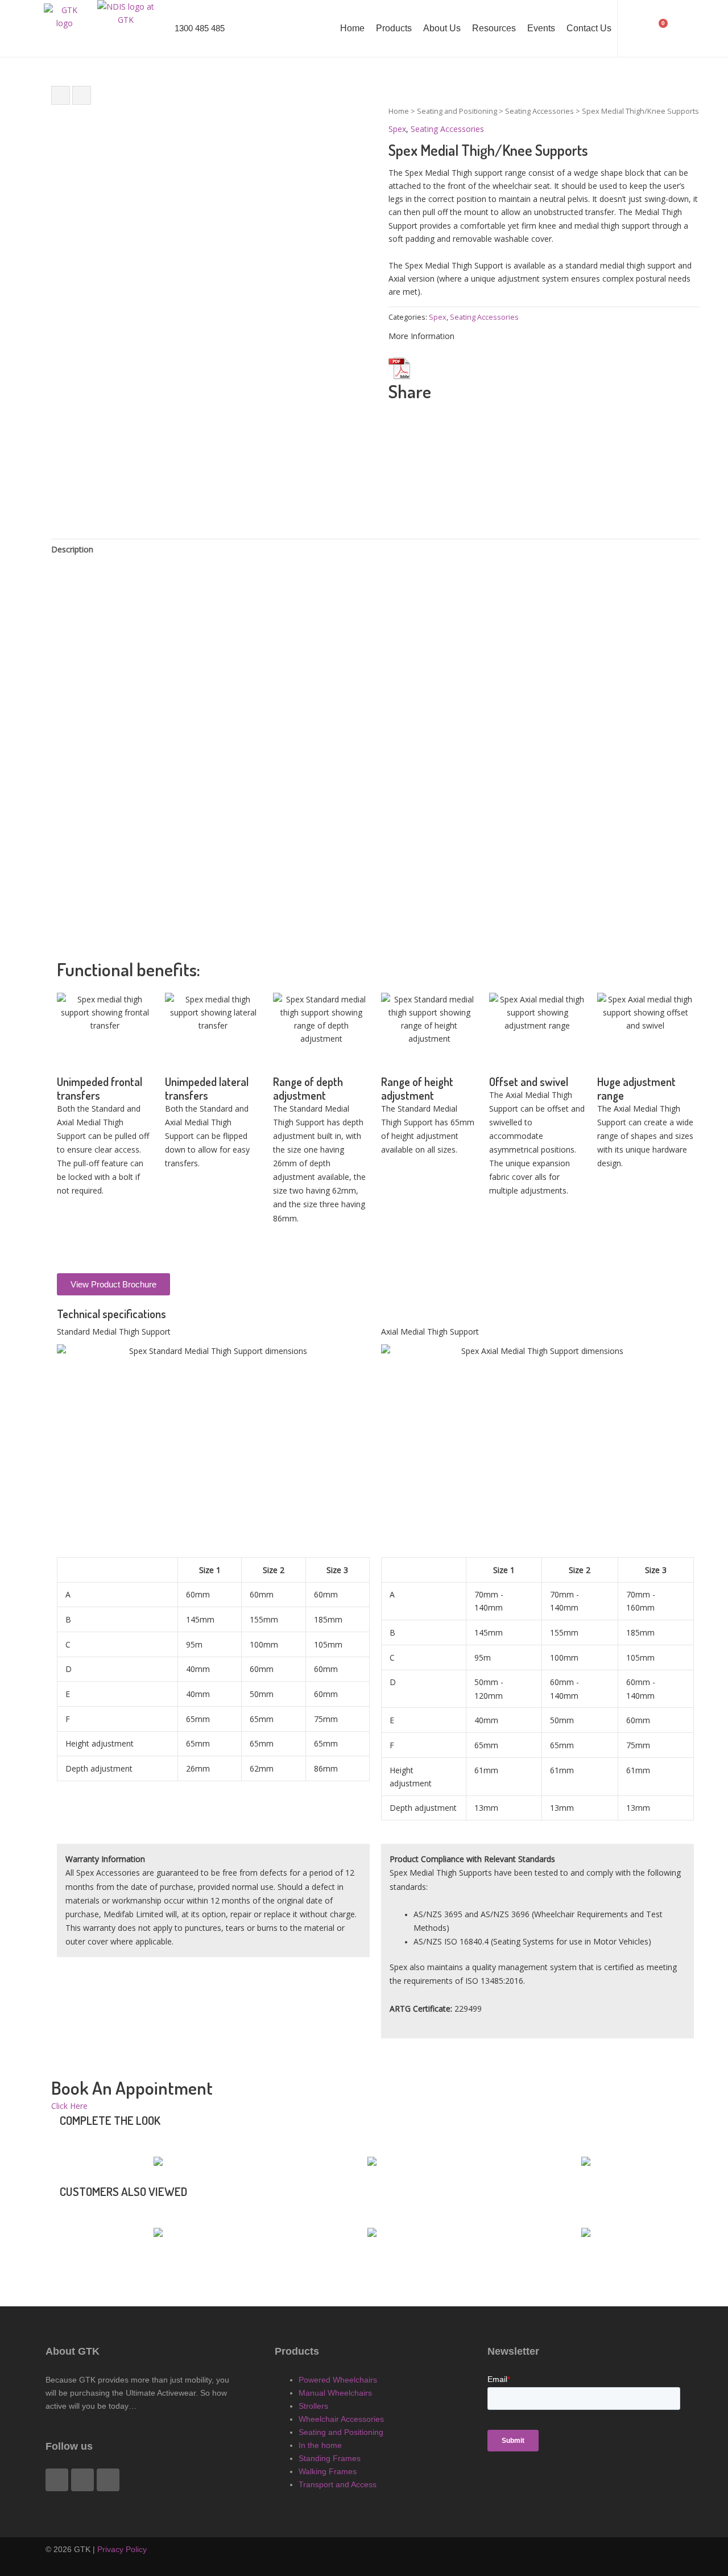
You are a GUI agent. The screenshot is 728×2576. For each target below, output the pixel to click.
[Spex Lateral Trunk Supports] (61, 95)
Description (72, 549)
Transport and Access (338, 2484)
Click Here (69, 2106)
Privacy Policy (122, 2549)
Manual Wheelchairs (335, 2393)
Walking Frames (328, 2471)
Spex (397, 129)
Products (394, 28)
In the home (320, 2445)
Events (541, 28)
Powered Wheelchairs (338, 2380)
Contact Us (589, 28)
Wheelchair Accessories (341, 2419)
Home (352, 28)
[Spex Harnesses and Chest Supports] (82, 95)
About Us (442, 28)
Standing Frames (330, 2458)
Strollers (313, 2406)
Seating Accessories (539, 111)
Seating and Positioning (457, 111)
